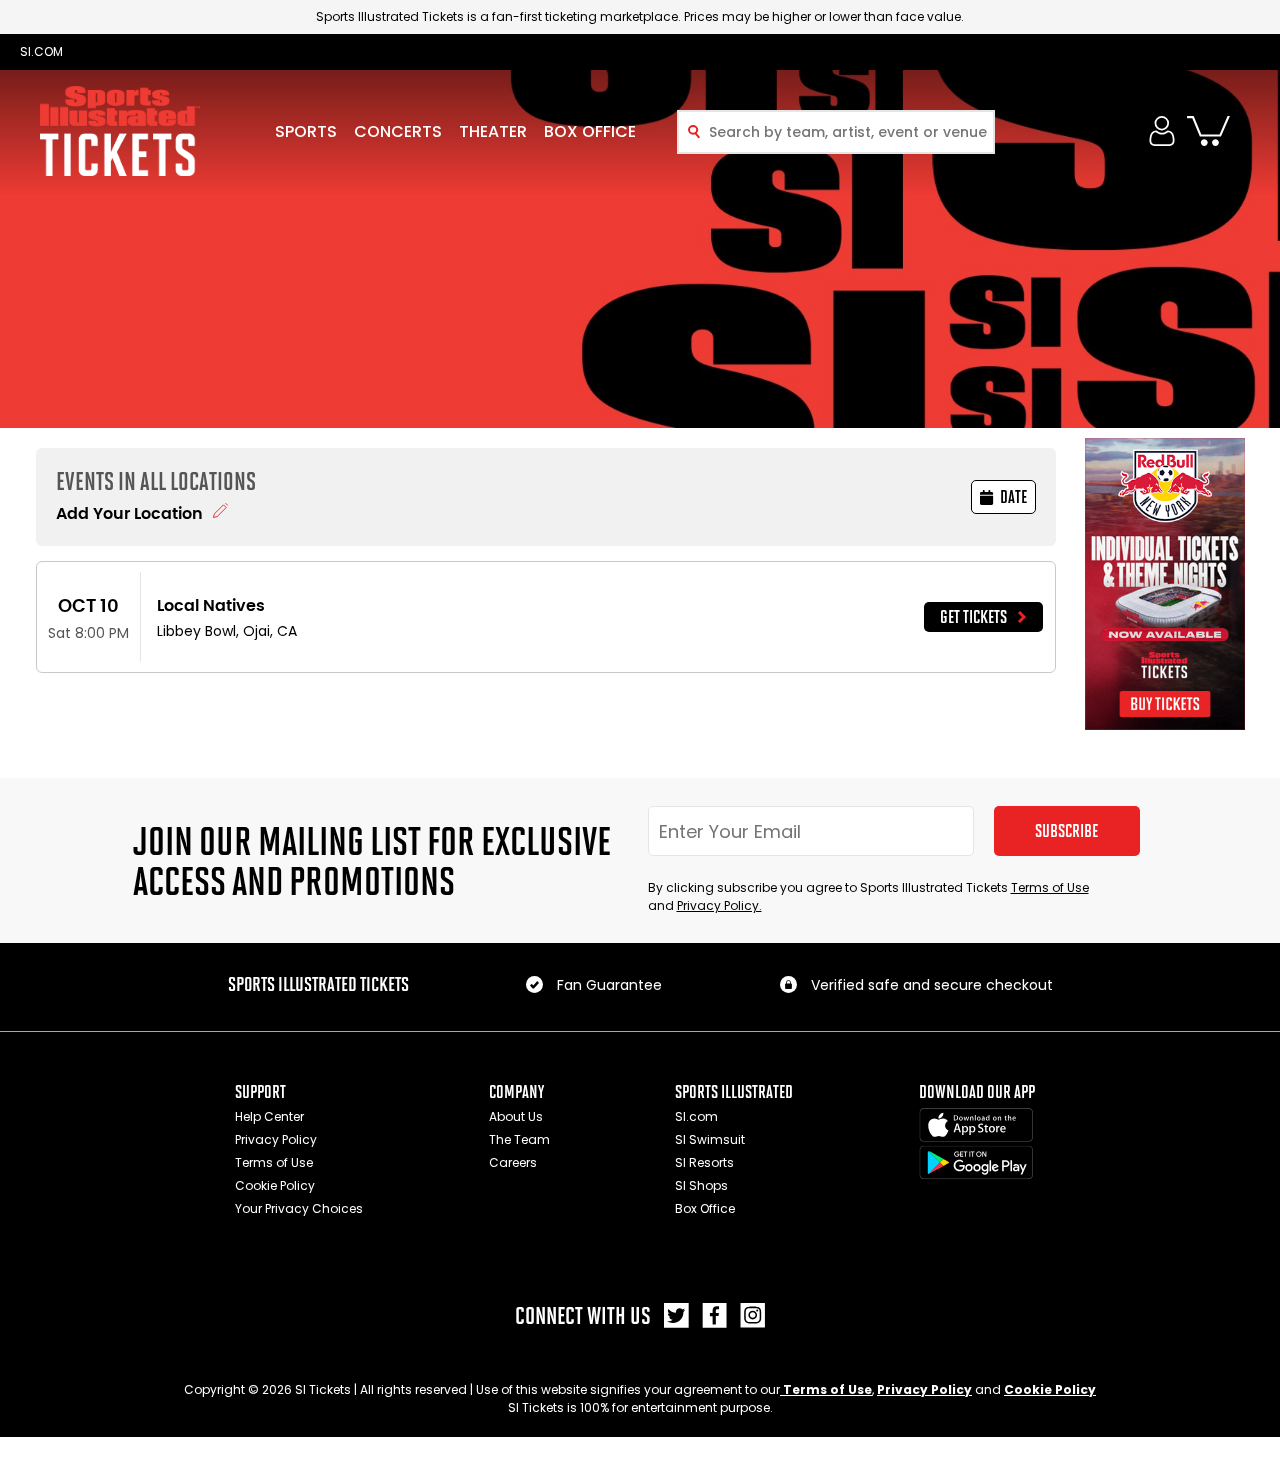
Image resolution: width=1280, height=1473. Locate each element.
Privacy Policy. (719, 905)
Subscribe (1066, 831)
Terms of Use (1050, 887)
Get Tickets (973, 617)
